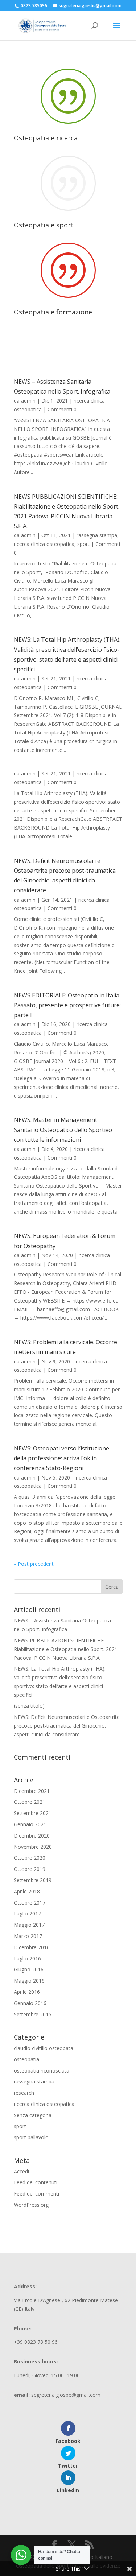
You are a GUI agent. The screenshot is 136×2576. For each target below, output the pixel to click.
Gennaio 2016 (30, 2003)
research (24, 2093)
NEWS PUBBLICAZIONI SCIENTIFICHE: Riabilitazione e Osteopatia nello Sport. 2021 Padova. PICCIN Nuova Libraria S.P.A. (66, 1649)
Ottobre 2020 (30, 1858)
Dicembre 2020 (32, 1836)
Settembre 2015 (33, 2014)
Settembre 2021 (33, 1813)
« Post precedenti (34, 1564)
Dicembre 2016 (32, 1947)
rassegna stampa (97, 535)
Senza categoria (33, 2115)
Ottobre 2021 (30, 1802)
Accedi (21, 2171)
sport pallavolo (31, 2137)
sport (83, 544)
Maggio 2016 (29, 1981)
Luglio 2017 (27, 1914)
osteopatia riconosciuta (42, 2071)
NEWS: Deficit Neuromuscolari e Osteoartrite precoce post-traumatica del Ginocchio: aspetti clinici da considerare (67, 1726)
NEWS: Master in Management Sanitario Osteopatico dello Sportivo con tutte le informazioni (63, 1129)
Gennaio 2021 (30, 1824)
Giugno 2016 (29, 1969)
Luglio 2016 (27, 1958)
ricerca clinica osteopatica (44, 544)
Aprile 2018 (27, 1891)
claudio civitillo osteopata (44, 2048)
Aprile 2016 (27, 1992)
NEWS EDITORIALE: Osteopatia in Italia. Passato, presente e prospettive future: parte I (67, 1005)
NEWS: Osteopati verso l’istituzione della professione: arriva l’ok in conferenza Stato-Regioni (61, 1458)
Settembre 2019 (33, 1880)
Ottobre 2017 (30, 1903)
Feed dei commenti (36, 2194)
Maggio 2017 (29, 1925)
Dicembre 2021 (32, 1791)
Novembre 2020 (33, 1847)
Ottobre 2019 (30, 1869)
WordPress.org (31, 2205)
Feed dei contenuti (36, 2182)
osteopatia (26, 2059)
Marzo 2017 (28, 1936)
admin (28, 401)
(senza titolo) (29, 1706)
